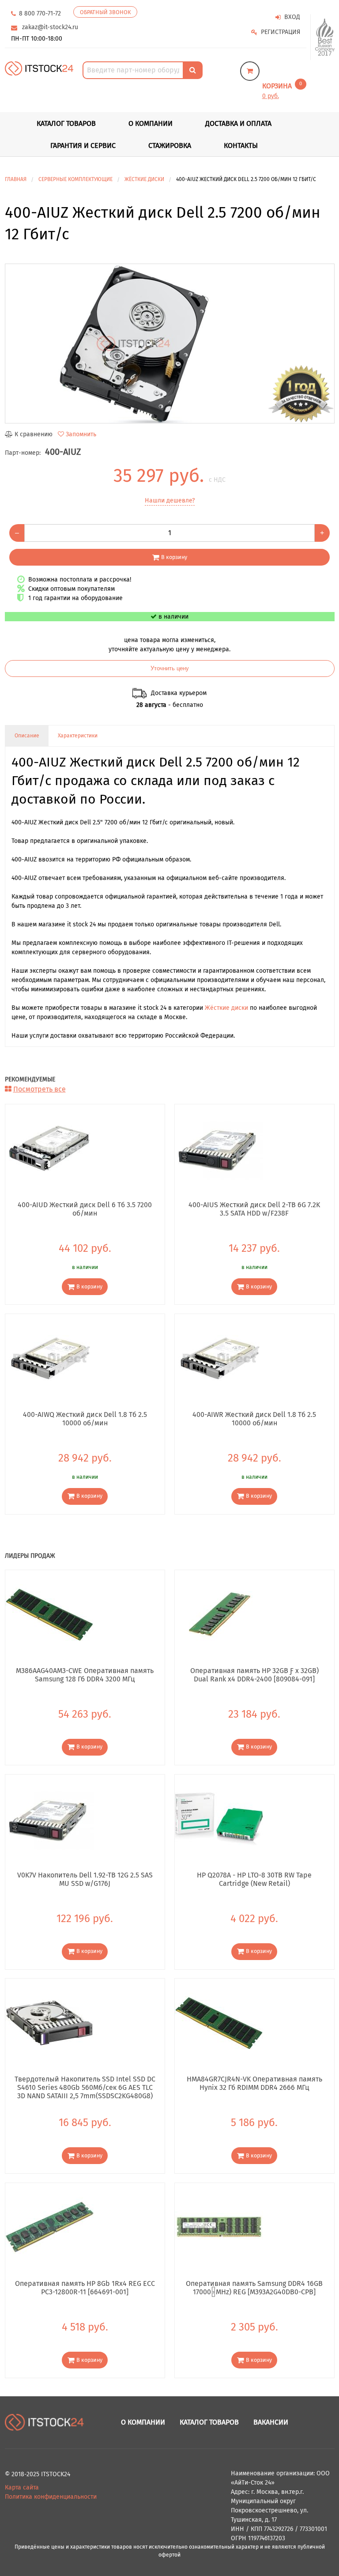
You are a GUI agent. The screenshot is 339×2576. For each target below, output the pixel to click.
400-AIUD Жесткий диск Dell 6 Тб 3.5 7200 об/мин (85, 1209)
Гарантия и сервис (83, 145)
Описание (27, 736)
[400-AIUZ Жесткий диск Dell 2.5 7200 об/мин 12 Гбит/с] (170, 344)
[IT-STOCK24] (45, 2422)
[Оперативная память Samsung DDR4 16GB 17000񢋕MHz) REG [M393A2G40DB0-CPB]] (219, 2227)
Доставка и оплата (238, 123)
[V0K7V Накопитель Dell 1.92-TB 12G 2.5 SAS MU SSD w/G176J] (49, 1818)
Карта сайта (22, 2487)
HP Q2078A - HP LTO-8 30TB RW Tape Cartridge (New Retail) (254, 1879)
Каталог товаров (209, 2422)
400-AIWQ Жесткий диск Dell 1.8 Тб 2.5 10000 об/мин (85, 1419)
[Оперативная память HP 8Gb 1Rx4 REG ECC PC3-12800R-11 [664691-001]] (49, 2227)
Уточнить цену (170, 669)
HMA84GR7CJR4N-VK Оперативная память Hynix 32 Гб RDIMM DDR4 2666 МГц (254, 2083)
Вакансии (271, 2422)
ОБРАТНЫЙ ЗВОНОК (105, 12)
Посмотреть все (40, 1089)
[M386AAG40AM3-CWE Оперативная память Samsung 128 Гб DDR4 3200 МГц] (49, 1614)
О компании (151, 123)
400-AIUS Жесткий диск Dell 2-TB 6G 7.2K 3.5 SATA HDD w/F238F (254, 1209)
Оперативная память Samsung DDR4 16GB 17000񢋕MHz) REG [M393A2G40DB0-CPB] (254, 2288)
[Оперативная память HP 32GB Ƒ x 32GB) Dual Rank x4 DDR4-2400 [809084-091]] (219, 1614)
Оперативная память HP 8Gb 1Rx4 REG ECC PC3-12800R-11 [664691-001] (85, 2288)
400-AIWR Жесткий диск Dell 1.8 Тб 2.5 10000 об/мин (254, 1419)
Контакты (241, 145)
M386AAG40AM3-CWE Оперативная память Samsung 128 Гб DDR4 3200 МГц (85, 1675)
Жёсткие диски (226, 1008)
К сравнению (34, 434)
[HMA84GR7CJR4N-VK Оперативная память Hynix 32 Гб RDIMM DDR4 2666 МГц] (219, 2023)
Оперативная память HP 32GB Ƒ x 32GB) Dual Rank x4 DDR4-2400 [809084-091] (254, 1675)
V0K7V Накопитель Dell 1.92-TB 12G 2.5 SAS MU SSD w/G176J (85, 1879)
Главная (16, 179)
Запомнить (81, 434)
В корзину (174, 557)
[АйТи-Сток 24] (39, 68)
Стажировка (170, 145)
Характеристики (78, 736)
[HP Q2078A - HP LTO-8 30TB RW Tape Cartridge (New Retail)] (219, 1818)
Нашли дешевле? (170, 500)
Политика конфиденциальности (51, 2497)
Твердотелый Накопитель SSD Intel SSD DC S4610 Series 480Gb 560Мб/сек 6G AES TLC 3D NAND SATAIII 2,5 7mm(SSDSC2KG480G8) (85, 2087)
